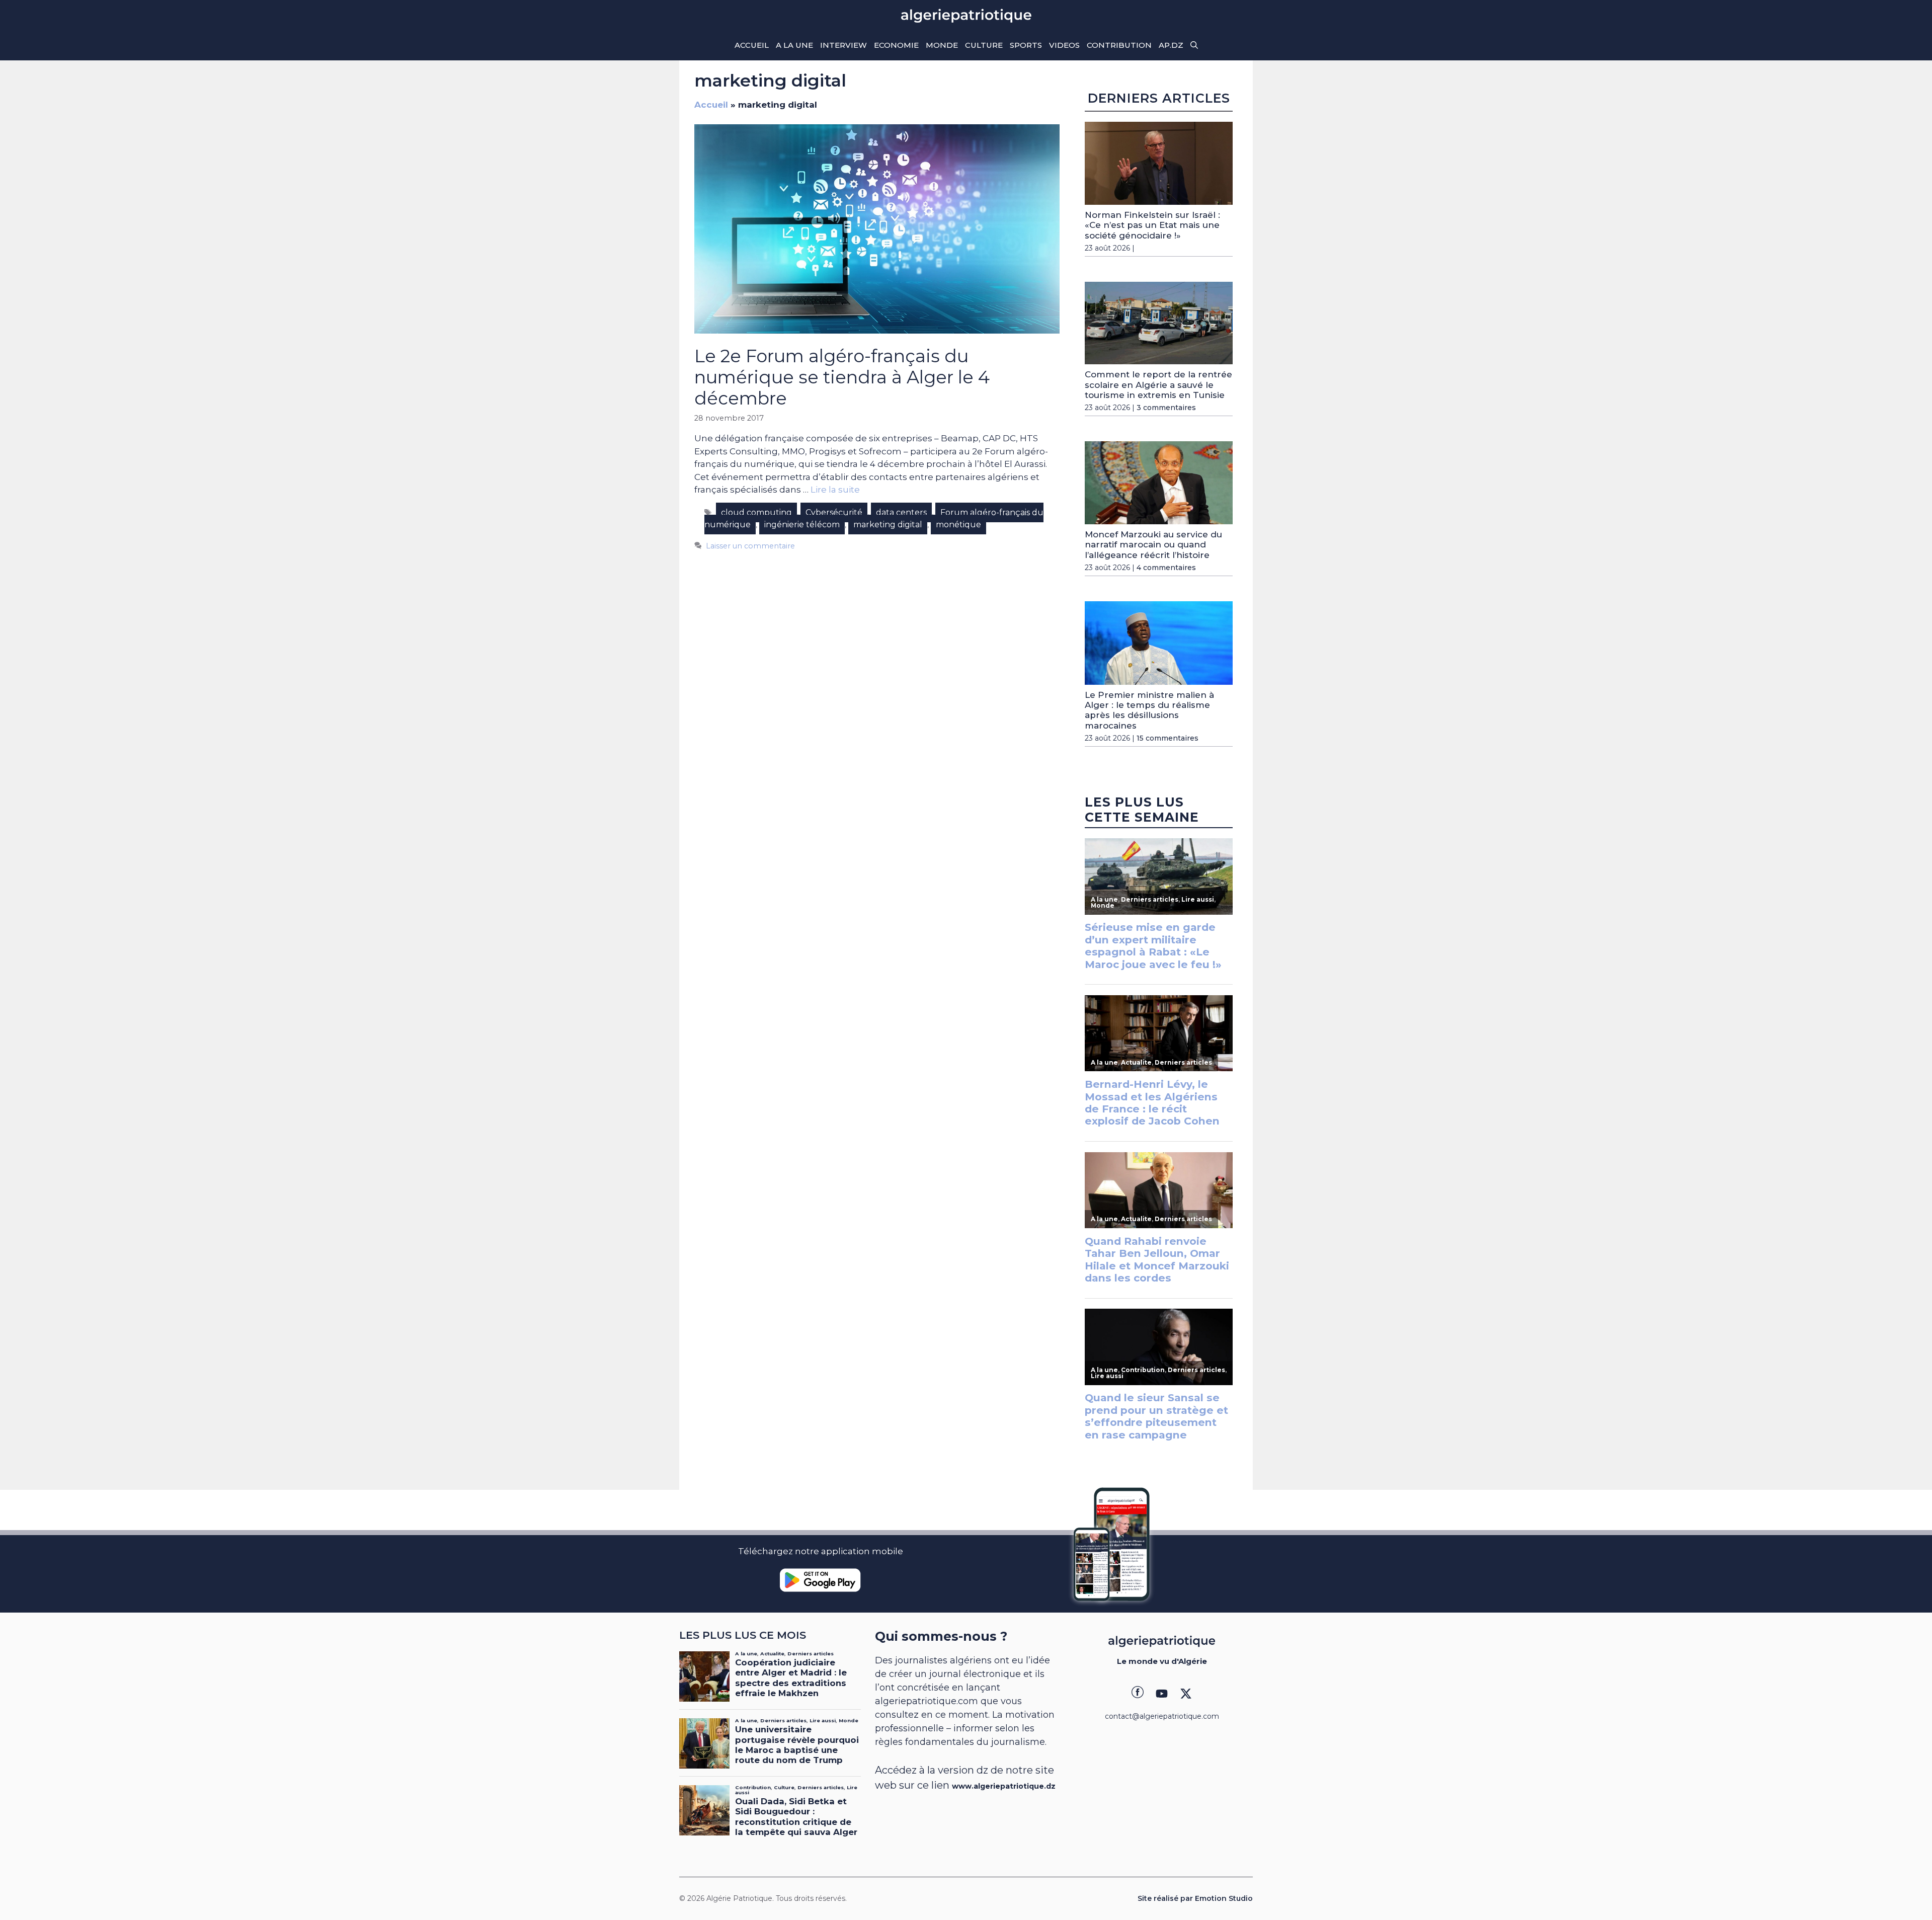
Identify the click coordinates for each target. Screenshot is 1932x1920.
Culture (984, 45)
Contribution (1119, 45)
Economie (896, 45)
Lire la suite (835, 490)
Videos (1064, 45)
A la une (794, 45)
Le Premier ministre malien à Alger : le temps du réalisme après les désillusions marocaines (1149, 710)
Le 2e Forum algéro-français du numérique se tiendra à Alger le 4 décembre (842, 377)
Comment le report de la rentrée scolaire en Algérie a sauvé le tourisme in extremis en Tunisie (1158, 385)
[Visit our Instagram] (1162, 1694)
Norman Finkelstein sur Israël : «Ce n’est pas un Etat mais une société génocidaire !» (1152, 225)
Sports (1026, 45)
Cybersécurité (834, 512)
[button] (1194, 45)
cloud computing (756, 512)
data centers (901, 512)
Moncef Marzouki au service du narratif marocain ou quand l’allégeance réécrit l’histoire (1153, 545)
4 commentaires (1166, 568)
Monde (942, 45)
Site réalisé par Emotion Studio (1195, 1898)
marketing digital (888, 525)
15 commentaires (1168, 738)
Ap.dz (1171, 45)
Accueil (752, 45)
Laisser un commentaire (750, 546)
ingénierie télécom (802, 525)
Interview (843, 45)
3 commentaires (1166, 408)
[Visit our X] (1186, 1694)
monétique (958, 525)
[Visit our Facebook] (1138, 1694)
